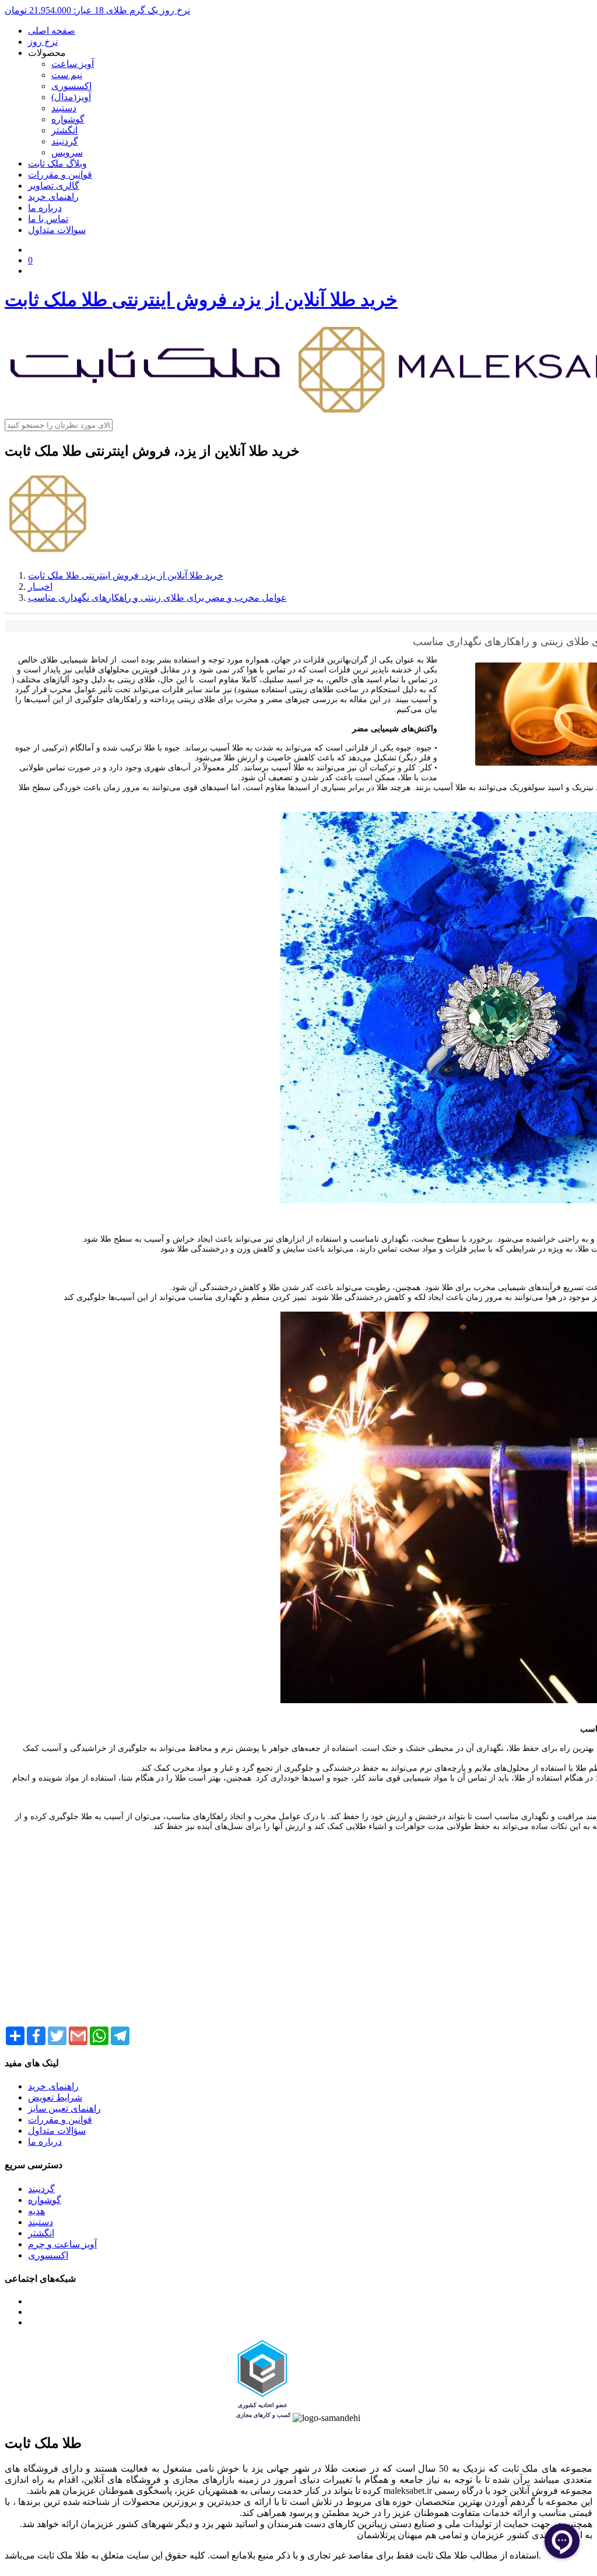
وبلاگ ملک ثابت (57, 163)
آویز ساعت (73, 64)
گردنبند (65, 141)
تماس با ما (48, 219)
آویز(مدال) (71, 97)
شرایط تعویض (55, 2097)
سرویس (67, 152)
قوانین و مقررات (60, 175)
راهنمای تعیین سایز (64, 2108)
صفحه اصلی (52, 31)
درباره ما (45, 208)
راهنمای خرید (53, 197)
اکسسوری (71, 86)
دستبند (64, 108)
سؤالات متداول (57, 2131)
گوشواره (68, 119)
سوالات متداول (57, 230)
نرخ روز (43, 42)
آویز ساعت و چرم (62, 2244)
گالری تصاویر (54, 186)
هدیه (36, 2211)
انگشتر (64, 130)
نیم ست (67, 75)
